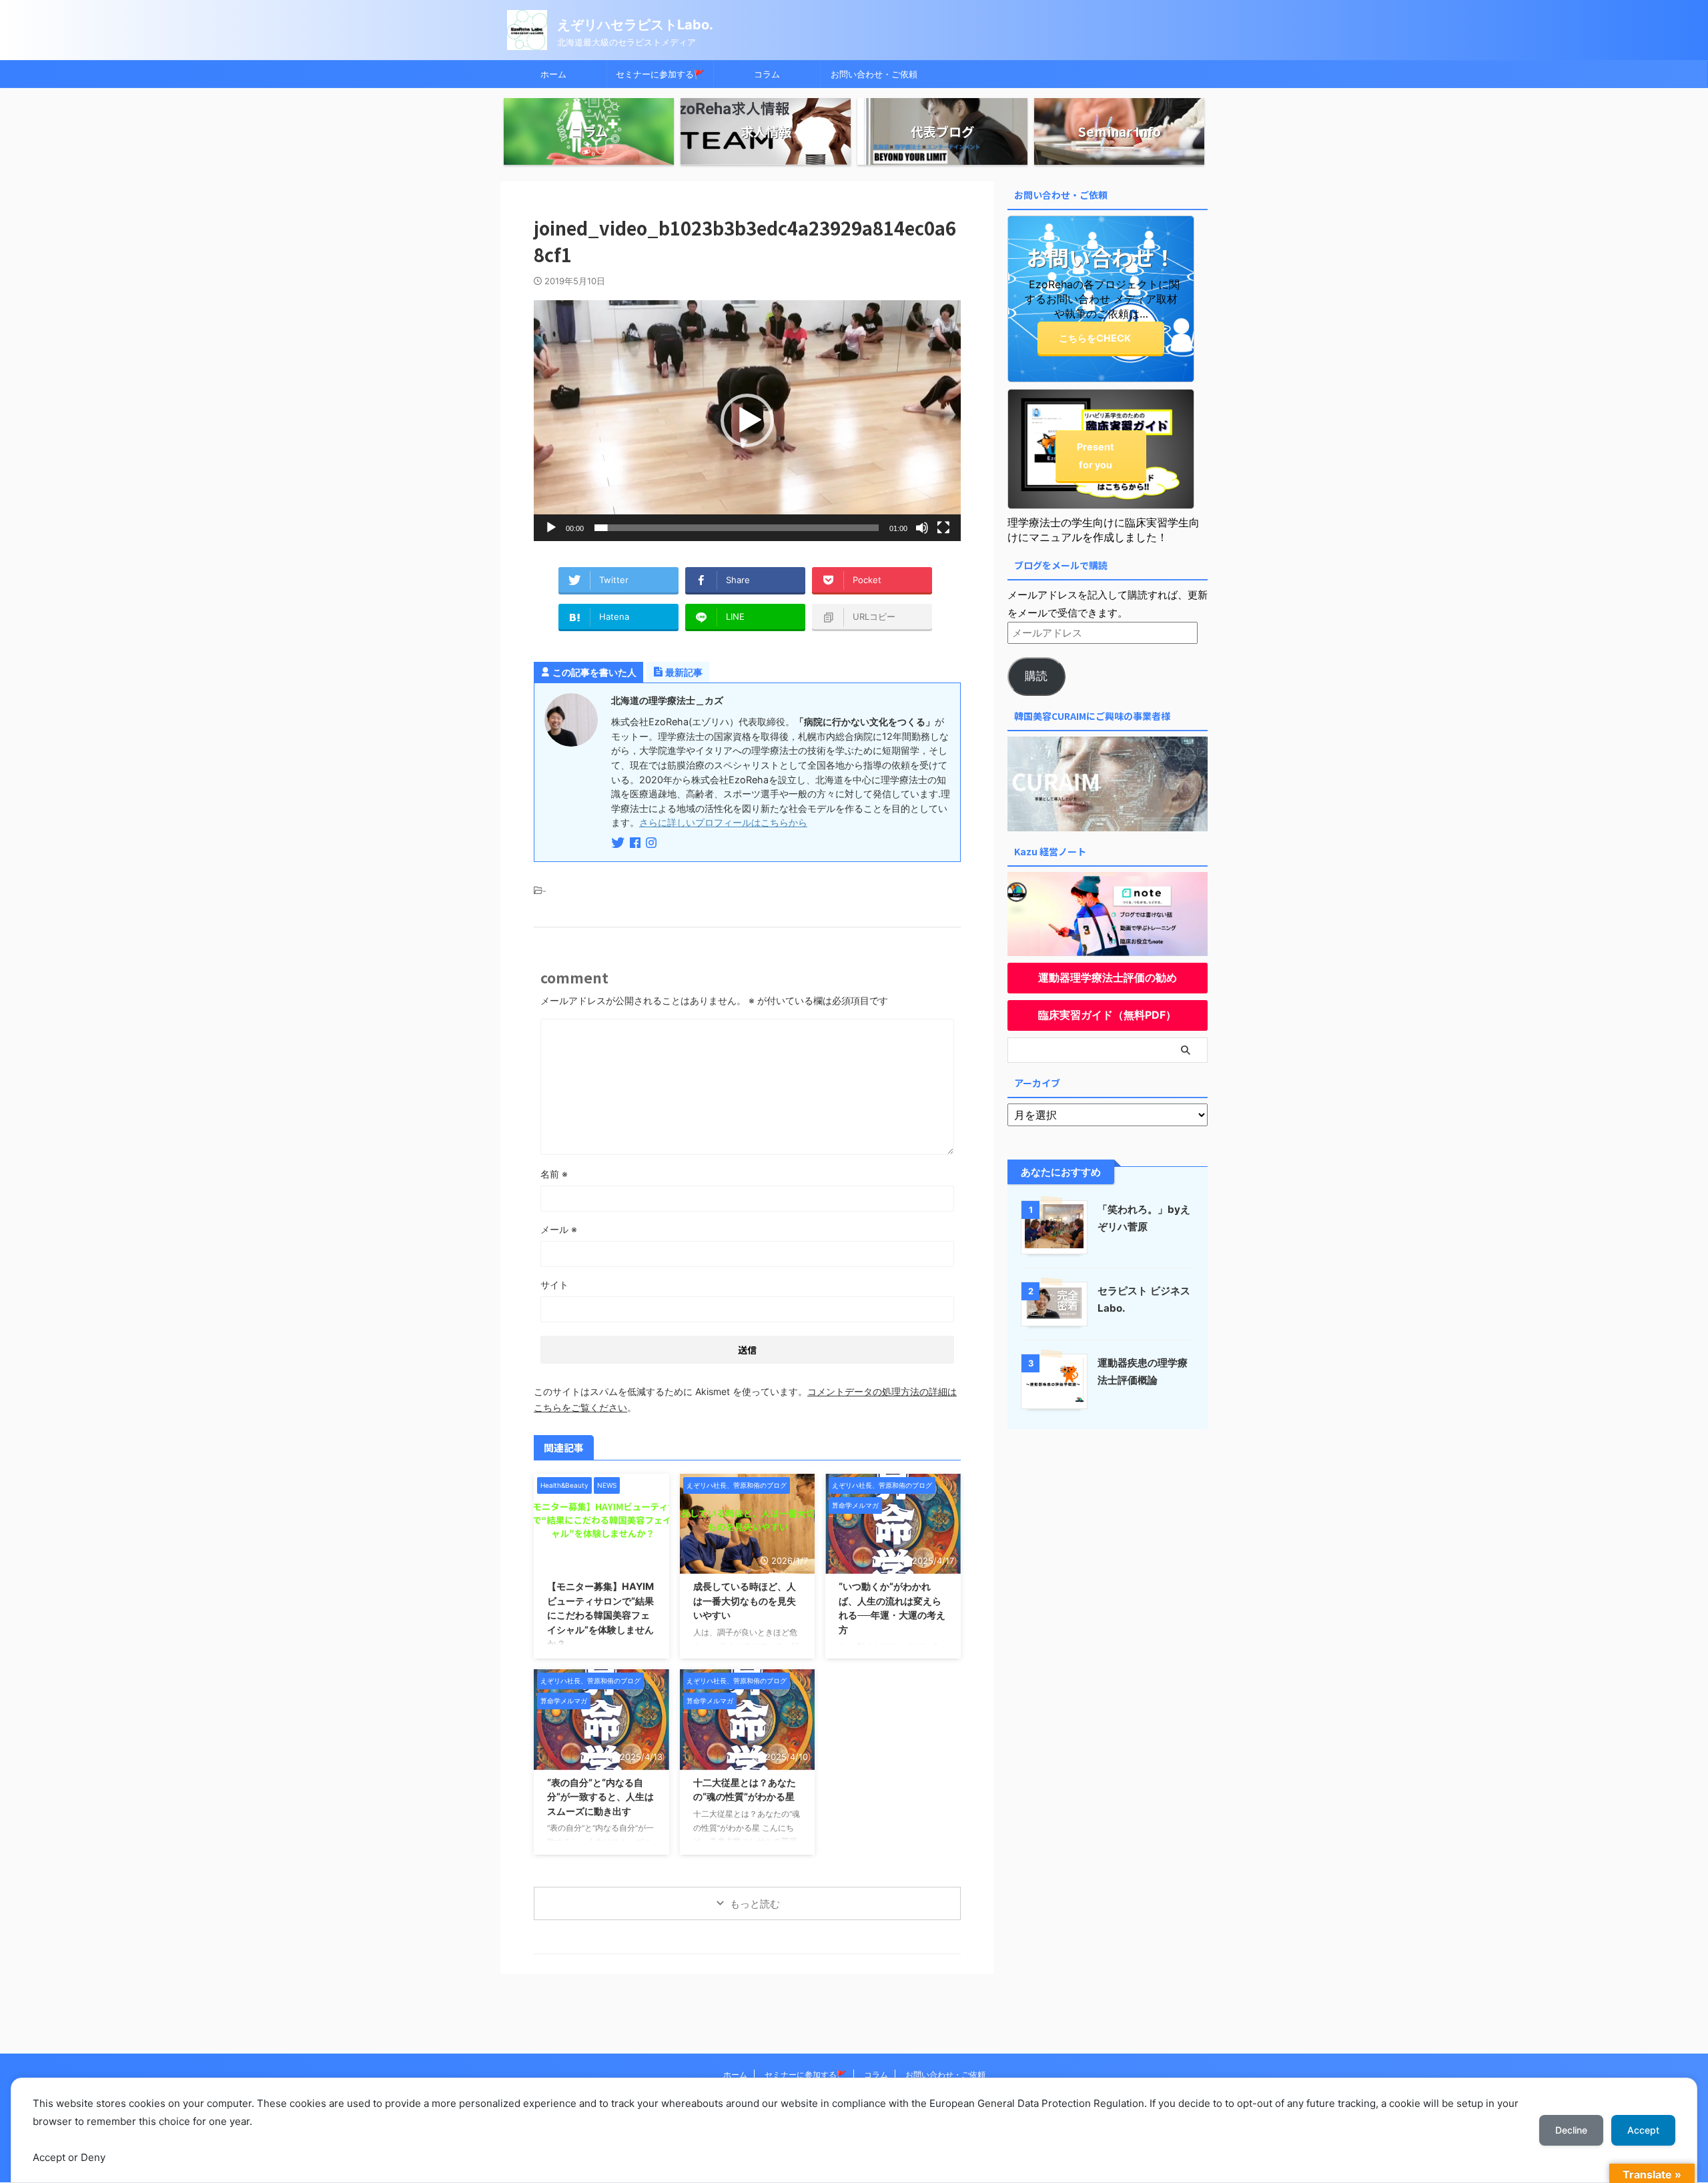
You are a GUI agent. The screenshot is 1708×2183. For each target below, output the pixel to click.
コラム (767, 74)
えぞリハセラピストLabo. (635, 25)
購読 (1036, 676)
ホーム (553, 74)
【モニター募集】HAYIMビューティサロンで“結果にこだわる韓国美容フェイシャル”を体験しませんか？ (600, 1615)
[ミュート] (922, 528)
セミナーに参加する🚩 (660, 74)
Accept (1643, 2130)
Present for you (1096, 456)
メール (559, 1229)
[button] (747, 420)
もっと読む (755, 1904)
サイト (554, 1285)
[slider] (737, 528)
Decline (1571, 2130)
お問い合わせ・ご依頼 (874, 74)
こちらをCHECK (1095, 338)
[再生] (551, 528)
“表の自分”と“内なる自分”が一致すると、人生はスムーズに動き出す (600, 1797)
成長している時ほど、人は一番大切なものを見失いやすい (745, 1601)
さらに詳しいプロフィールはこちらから (723, 822)
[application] (747, 421)
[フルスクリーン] (943, 528)
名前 (554, 1174)
